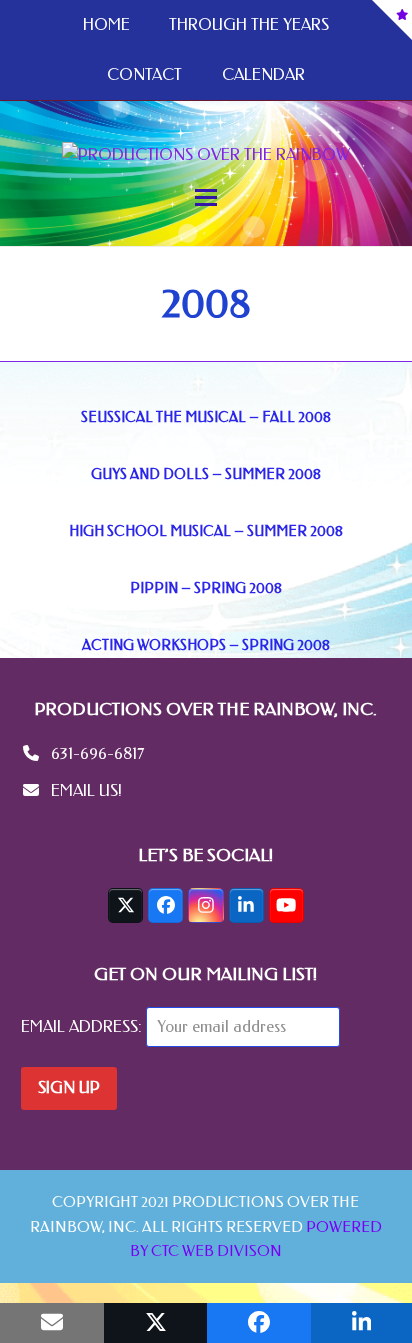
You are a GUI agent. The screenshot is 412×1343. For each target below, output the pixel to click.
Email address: (83, 1026)
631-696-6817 (97, 753)
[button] (206, 197)
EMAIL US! (86, 790)
